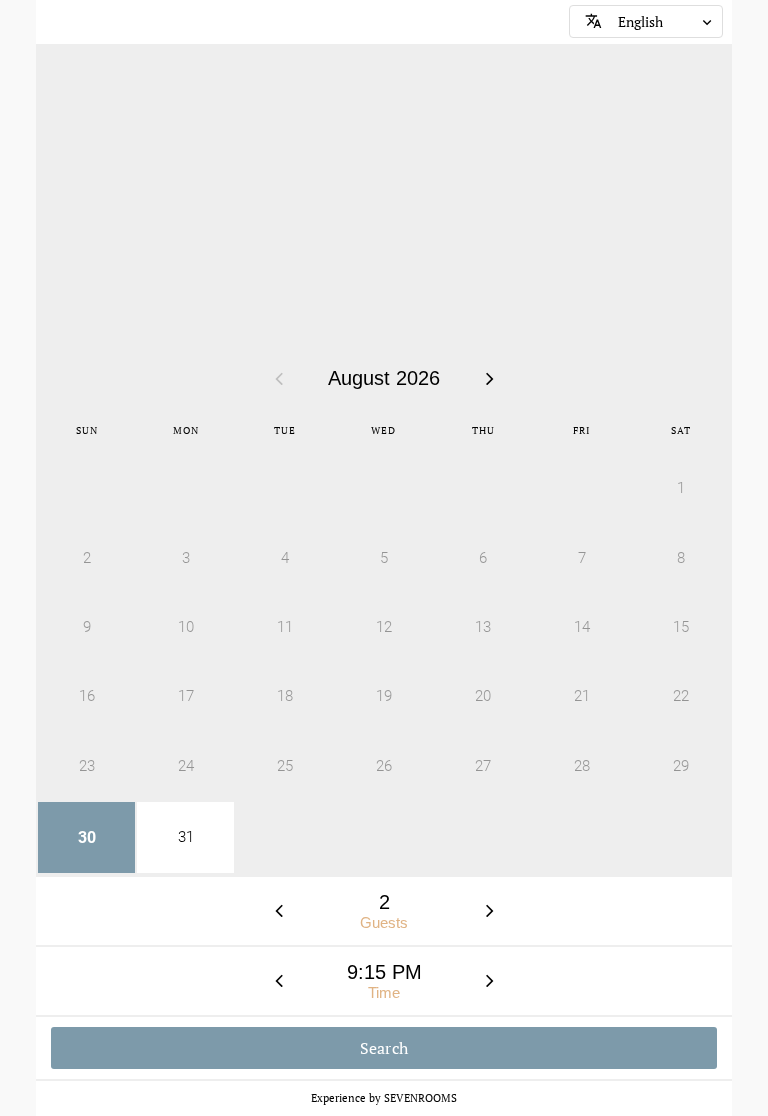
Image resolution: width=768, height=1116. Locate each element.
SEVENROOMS (420, 1098)
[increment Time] (490, 981)
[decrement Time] (279, 981)
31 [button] (186, 837)
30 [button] (87, 837)
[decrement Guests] (279, 911)
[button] (646, 21)
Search (384, 1048)
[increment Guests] (490, 911)
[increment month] (490, 378)
